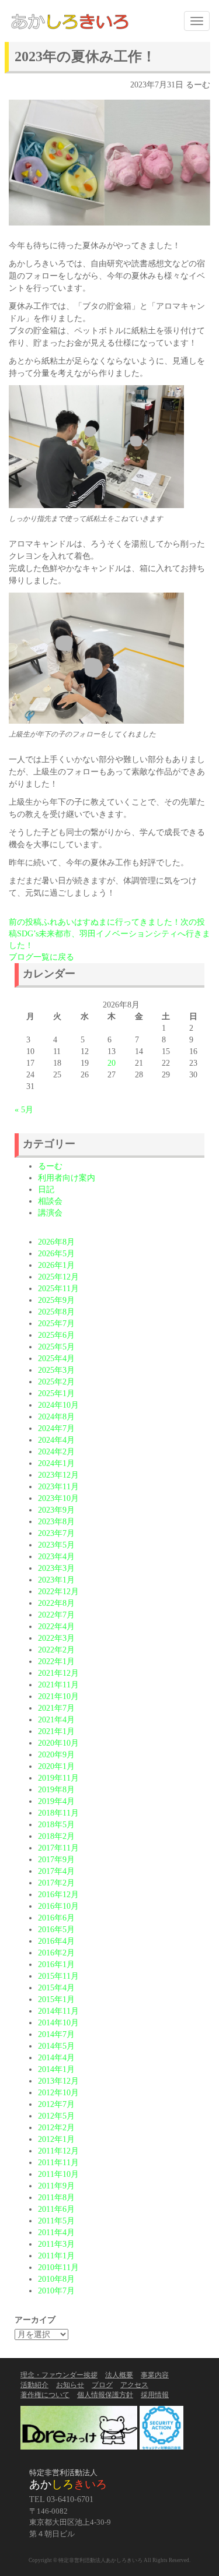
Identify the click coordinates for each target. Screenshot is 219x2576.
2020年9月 (56, 1755)
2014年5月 (56, 2046)
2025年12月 (58, 1277)
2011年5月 (56, 2221)
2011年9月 (56, 2186)
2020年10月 (58, 1743)
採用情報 (155, 2395)
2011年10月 (58, 2174)
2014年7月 (56, 2034)
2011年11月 (58, 2163)
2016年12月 (58, 1895)
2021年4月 (56, 1720)
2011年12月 (58, 2151)
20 (112, 1063)
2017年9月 (56, 1860)
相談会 (50, 1201)
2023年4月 (56, 1557)
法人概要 (119, 2375)
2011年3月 (56, 2244)
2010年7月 (56, 2291)
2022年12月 (58, 1592)
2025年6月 (56, 1335)
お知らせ (70, 2385)
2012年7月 (56, 2104)
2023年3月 (56, 1568)
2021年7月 (56, 1708)
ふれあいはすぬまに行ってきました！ (95, 922)
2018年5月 (56, 1825)
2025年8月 (56, 1312)
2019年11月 (58, 1778)
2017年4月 (56, 1871)
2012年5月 (56, 2116)
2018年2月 (56, 1836)
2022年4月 (56, 1627)
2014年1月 (56, 2069)
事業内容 (155, 2375)
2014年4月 (56, 2058)
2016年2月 (56, 1953)
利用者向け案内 (67, 1178)
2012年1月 (56, 2139)
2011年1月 (56, 2256)
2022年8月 (56, 1603)
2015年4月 (56, 1988)
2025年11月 (58, 1289)
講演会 (50, 1213)
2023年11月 (58, 1487)
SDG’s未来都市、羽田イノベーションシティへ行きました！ (109, 934)
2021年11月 (58, 1685)
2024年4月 (56, 1440)
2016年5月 (56, 1930)
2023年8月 (56, 1522)
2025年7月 (56, 1324)
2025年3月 (56, 1370)
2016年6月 (56, 1918)
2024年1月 (56, 1463)
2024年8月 (56, 1417)
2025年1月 (56, 1393)
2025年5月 (56, 1347)
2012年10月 (58, 2093)
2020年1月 (56, 1766)
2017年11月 (58, 1848)
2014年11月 (58, 2011)
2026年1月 (56, 1265)
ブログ (102, 2385)
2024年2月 (56, 1452)
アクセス (134, 2385)
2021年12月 (58, 1673)
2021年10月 (58, 1696)
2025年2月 (56, 1382)
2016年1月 (56, 1964)
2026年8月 (56, 1242)
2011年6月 (56, 2209)
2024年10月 (58, 1405)
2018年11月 (58, 1813)
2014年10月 (58, 2023)
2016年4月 (56, 1941)
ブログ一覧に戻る (41, 957)
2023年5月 (56, 1545)
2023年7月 (56, 1533)
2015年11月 (58, 1976)
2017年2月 (56, 1883)
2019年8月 (56, 1790)
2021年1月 (56, 1731)
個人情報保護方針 (105, 2395)
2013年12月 (58, 2081)
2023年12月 (58, 1475)
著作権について (45, 2395)
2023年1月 (56, 1580)
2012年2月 (56, 2128)
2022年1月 (56, 1661)
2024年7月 (56, 1428)
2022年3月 (56, 1638)
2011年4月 (56, 2233)
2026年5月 (56, 1254)
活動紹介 (34, 2385)
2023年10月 (58, 1498)
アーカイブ (35, 2320)
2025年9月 (56, 1300)
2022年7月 (56, 1615)
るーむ (198, 85)
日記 (46, 1190)
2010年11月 (58, 2267)
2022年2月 (56, 1650)
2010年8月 (56, 2279)
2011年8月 (56, 2198)
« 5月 (24, 1110)
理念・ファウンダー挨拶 (59, 2375)
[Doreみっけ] (79, 2427)
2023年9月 (56, 1510)
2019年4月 (56, 1801)
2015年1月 (56, 1999)
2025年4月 (56, 1359)
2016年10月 (58, 1906)
